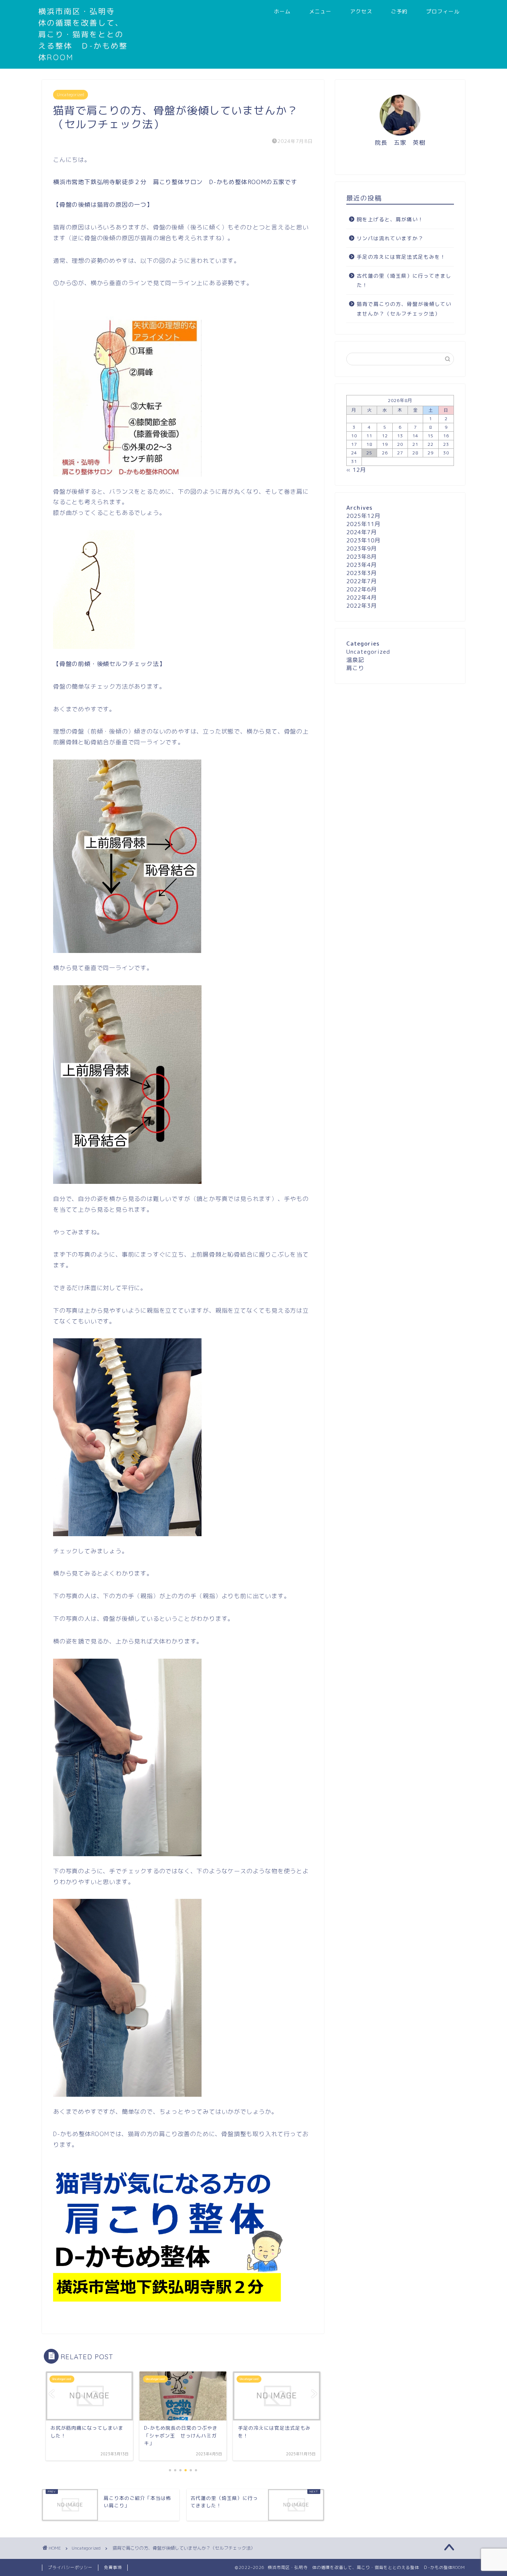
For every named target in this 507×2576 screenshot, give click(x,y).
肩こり (355, 668)
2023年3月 (362, 573)
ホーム (282, 12)
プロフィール (443, 12)
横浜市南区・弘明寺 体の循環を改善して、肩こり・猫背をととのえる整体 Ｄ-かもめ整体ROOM (83, 34)
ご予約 (399, 12)
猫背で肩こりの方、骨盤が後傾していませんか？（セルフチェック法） (404, 309)
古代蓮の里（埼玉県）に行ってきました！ (404, 280)
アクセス (361, 12)
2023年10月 (363, 540)
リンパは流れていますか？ (390, 238)
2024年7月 (362, 532)
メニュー (320, 12)
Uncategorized (71, 95)
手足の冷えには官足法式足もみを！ (401, 257)
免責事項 (113, 2567)
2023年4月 (362, 565)
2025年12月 (363, 516)
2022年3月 (362, 606)
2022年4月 (362, 598)
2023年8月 (362, 557)
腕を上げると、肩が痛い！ (390, 219)
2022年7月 (362, 581)
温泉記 (355, 660)
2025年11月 (363, 524)
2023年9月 (362, 548)
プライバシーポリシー (70, 2567)
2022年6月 (362, 589)
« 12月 (356, 470)
